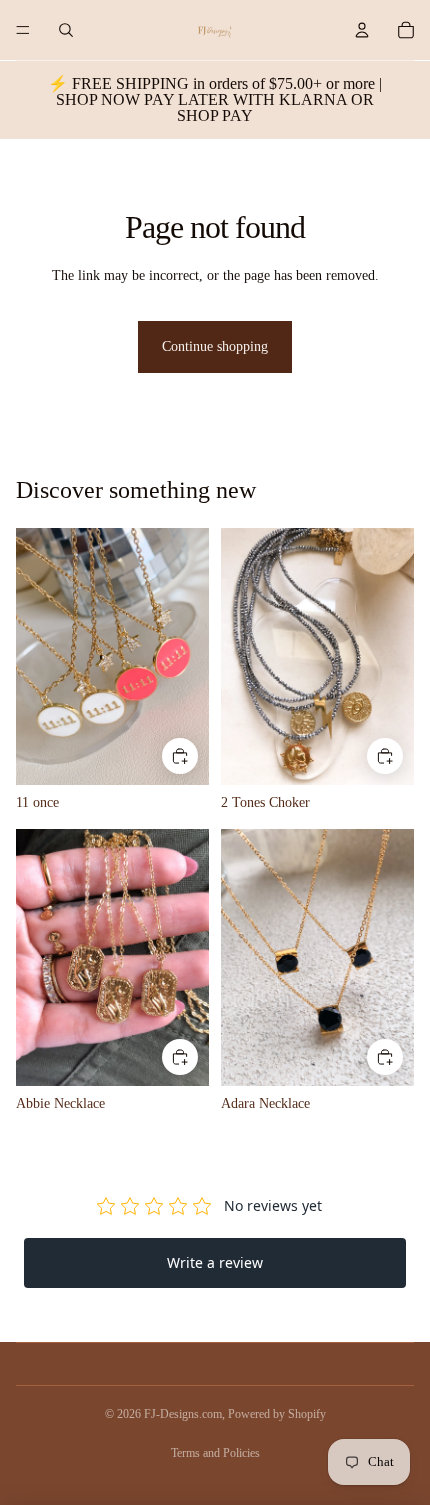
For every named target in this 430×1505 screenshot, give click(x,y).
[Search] (66, 30)
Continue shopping (215, 346)
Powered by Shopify (277, 1414)
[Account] (362, 30)
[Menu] (23, 30)
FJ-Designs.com (183, 1414)
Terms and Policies (215, 1453)
